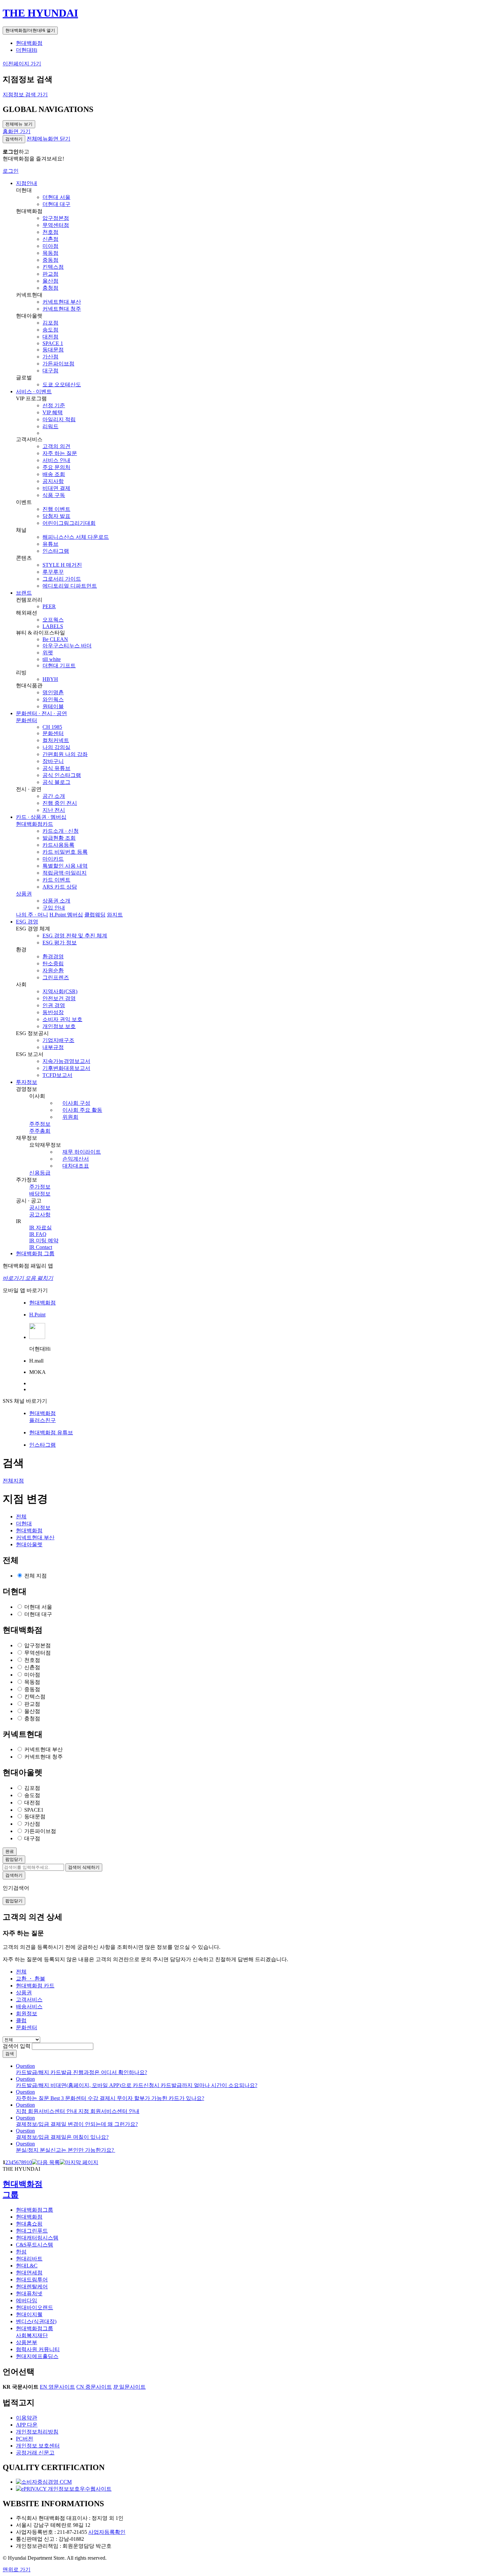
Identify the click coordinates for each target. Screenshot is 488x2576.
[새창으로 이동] (44, 2482)
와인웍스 (53, 699)
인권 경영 (54, 1005)
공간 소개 (54, 796)
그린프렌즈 (56, 977)
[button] (48, 139)
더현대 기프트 (59, 666)
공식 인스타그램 (62, 775)
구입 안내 (54, 908)
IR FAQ (38, 1234)
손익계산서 (76, 1159)
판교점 (50, 274)
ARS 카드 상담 (60, 887)
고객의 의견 (56, 446)
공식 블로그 (56, 782)
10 (29, 2162)
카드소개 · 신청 (61, 831)
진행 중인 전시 (60, 803)
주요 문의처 (56, 467)
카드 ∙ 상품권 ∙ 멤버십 (41, 817)
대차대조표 (76, 1166)
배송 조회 (54, 474)
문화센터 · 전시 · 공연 (41, 713)
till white (52, 659)
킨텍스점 (53, 267)
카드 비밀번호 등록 (65, 852)
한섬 (21, 2252)
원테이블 (53, 706)
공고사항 (40, 1215)
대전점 (50, 337)
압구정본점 (56, 218)
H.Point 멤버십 (66, 915)
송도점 (50, 330)
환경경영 (53, 956)
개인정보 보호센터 (38, 2446)
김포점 (50, 323)
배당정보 (40, 1194)
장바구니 (53, 761)
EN (57, 2387)
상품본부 (27, 2342)
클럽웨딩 (95, 915)
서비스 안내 (56, 460)
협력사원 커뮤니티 (38, 2349)
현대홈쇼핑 (29, 2224)
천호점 (50, 232)
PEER (49, 606)
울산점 (50, 281)
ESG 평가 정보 (60, 943)
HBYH (50, 679)
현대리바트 (29, 2259)
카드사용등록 (58, 845)
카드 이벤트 (56, 880)
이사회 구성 (76, 1103)
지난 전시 (54, 810)
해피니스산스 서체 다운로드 (76, 537)
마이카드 (53, 859)
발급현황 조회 (59, 838)
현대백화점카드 (35, 824)
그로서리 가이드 (62, 579)
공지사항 (53, 481)
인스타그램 (56, 551)
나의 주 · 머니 (32, 915)
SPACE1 (34, 1810)
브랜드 (24, 593)
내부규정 (53, 1047)
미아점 (50, 246)
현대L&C (27, 2266)
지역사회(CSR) (60, 991)
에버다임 (27, 2300)
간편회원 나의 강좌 (65, 754)
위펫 (48, 653)
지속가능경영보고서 (66, 1061)
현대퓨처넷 (29, 2293)
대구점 (50, 371)
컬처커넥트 (56, 740)
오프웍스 (53, 620)
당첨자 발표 (56, 516)
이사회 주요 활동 (82, 1110)
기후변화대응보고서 (66, 1068)
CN (94, 2387)
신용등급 (40, 1173)
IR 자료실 (41, 1228)
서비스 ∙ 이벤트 (34, 391)
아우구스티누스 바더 (67, 646)
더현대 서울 (56, 197)
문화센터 (27, 720)
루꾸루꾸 (53, 572)
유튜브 (50, 544)
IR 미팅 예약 (44, 1240)
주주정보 (40, 1124)
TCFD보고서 (57, 1075)
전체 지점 (36, 1576)
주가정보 (40, 1187)
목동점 (50, 253)
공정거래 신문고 (35, 2453)
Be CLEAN (55, 639)
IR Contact (41, 1247)
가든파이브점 (58, 364)
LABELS (53, 626)
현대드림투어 (32, 2280)
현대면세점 (29, 2273)
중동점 (50, 260)
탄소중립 (53, 963)
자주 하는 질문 (60, 453)
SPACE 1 (53, 343)
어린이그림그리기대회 (69, 523)
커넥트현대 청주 (62, 309)
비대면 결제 (56, 488)
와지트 (115, 915)
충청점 (50, 288)
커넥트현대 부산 (62, 302)
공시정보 (40, 1208)
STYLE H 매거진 (62, 565)
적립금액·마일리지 (65, 873)
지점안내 (27, 183)
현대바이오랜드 (35, 2307)
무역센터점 (56, 225)
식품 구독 (54, 495)
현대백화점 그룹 (35, 1253)
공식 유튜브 (56, 768)
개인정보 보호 (59, 1026)
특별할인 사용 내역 (65, 866)
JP (129, 2387)
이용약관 (27, 2418)
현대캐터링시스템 (37, 2238)
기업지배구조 (58, 1040)
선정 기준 (54, 405)
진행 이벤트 (56, 509)
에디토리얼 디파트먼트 (70, 586)
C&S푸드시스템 (35, 2245)
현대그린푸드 (32, 2231)
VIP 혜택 (53, 412)
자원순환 (53, 970)
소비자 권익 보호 (62, 1019)
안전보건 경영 (59, 998)
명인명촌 (53, 692)
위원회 (70, 1117)
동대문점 (53, 350)
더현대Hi (27, 50)
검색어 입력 (17, 2046)
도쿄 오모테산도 (62, 384)
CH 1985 (52, 727)
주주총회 (40, 1131)
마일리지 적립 (59, 419)
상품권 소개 (56, 901)
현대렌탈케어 (32, 2287)
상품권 (24, 894)
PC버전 (25, 2439)
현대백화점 (29, 43)
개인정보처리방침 (37, 2432)
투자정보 (27, 1082)
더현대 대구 (56, 204)
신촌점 (50, 239)
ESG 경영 (27, 922)
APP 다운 (27, 2425)
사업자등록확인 (107, 2532)
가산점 (50, 357)
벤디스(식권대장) (36, 2321)
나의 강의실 (56, 747)
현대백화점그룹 (35, 2210)
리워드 (50, 426)
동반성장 (53, 1012)
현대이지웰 (29, 2314)
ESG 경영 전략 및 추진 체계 (75, 936)
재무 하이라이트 (82, 1152)
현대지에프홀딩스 (37, 2356)
